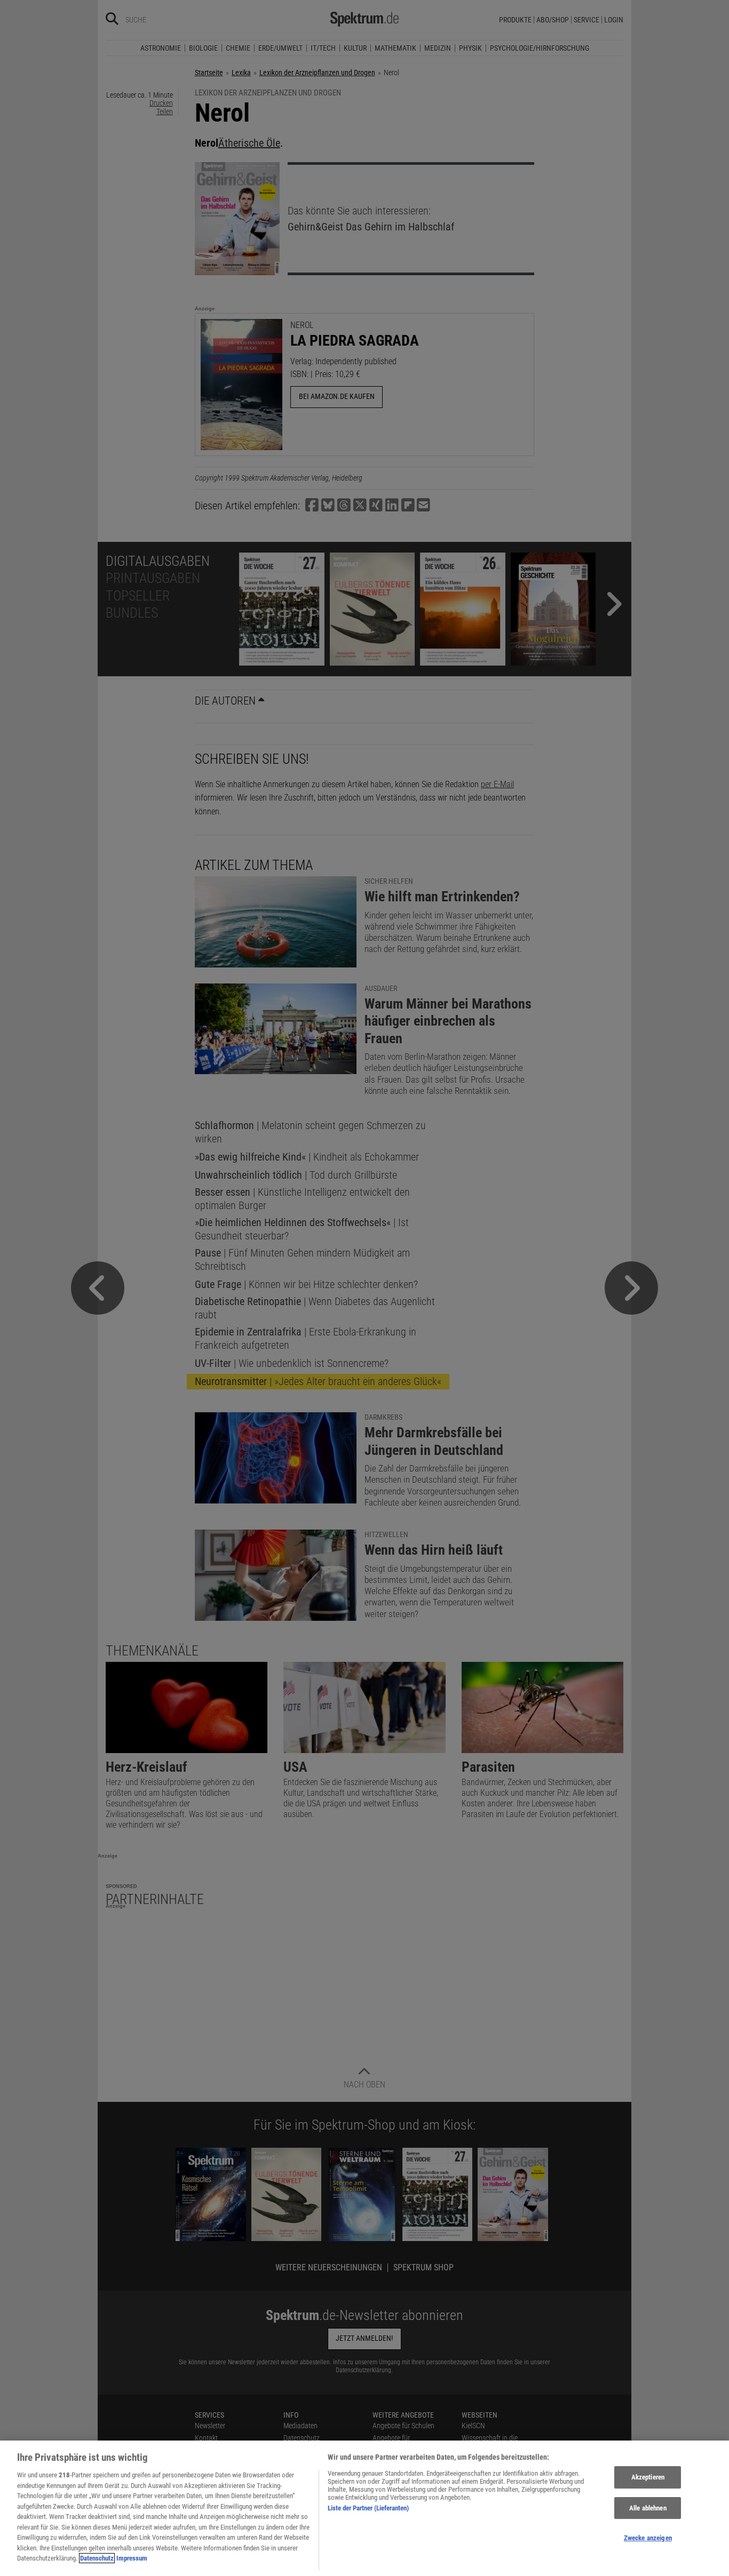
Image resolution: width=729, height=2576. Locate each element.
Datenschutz (97, 2558)
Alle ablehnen (648, 2508)
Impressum (132, 2558)
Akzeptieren (648, 2477)
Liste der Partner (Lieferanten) (368, 2508)
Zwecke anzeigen (648, 2538)
